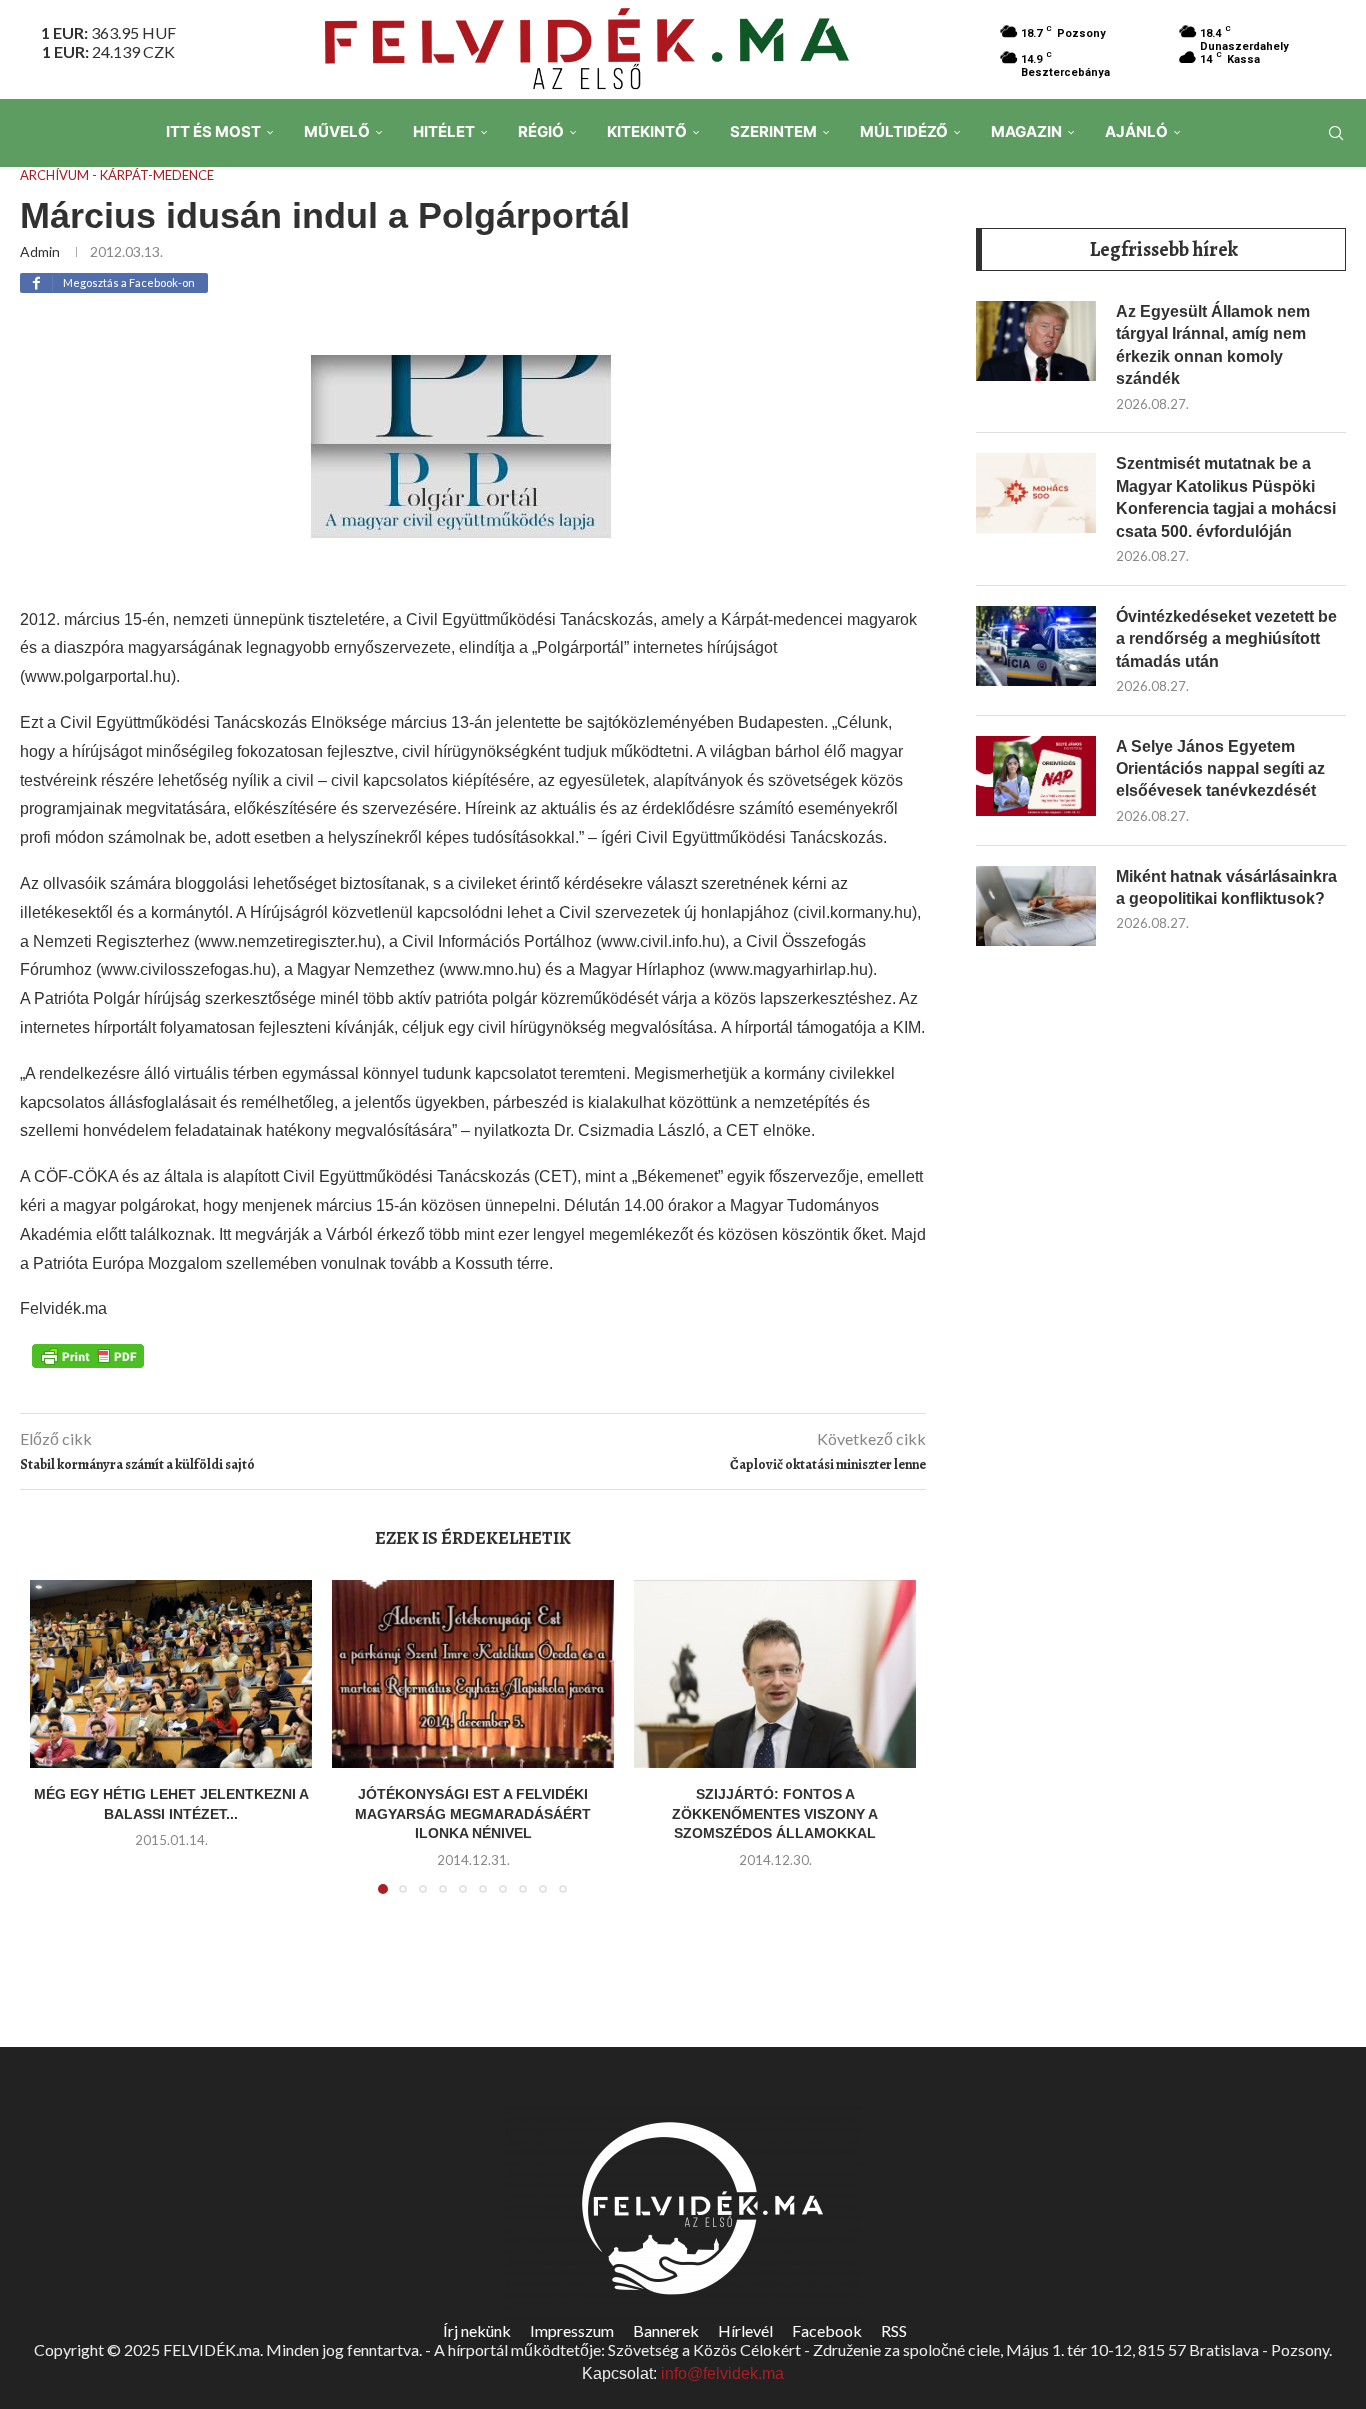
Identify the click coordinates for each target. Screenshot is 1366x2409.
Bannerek (666, 2330)
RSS (894, 2330)
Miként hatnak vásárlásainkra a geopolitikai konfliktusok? (1226, 887)
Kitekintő (647, 131)
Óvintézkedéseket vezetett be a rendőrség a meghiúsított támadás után (1226, 639)
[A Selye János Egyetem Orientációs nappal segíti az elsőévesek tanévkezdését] (1036, 776)
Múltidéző (904, 131)
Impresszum (572, 2330)
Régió (541, 131)
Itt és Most (213, 131)
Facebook (827, 2330)
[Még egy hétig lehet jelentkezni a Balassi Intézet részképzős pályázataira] (171, 1674)
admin (40, 251)
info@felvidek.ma (722, 2373)
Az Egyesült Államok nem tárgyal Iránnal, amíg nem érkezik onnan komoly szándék (1213, 345)
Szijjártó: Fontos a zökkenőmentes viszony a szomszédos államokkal (775, 1813)
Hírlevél (745, 2330)
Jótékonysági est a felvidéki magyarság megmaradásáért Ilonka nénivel (473, 1813)
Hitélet (444, 131)
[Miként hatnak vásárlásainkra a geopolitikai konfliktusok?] (1036, 906)
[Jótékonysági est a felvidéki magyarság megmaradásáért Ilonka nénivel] (473, 1674)
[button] (57, 1749)
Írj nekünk (477, 2330)
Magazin (1026, 131)
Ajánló (1136, 131)
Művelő (337, 131)
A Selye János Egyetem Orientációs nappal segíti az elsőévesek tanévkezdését (1220, 769)
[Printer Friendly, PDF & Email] (88, 1354)
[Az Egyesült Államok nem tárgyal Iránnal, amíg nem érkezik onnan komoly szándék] (1036, 341)
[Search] (1336, 133)
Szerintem (773, 131)
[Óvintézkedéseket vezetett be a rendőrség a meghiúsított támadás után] (1036, 646)
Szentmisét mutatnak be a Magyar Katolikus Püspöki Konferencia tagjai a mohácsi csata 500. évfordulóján (1226, 497)
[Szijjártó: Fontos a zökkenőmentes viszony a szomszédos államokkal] (775, 1674)
